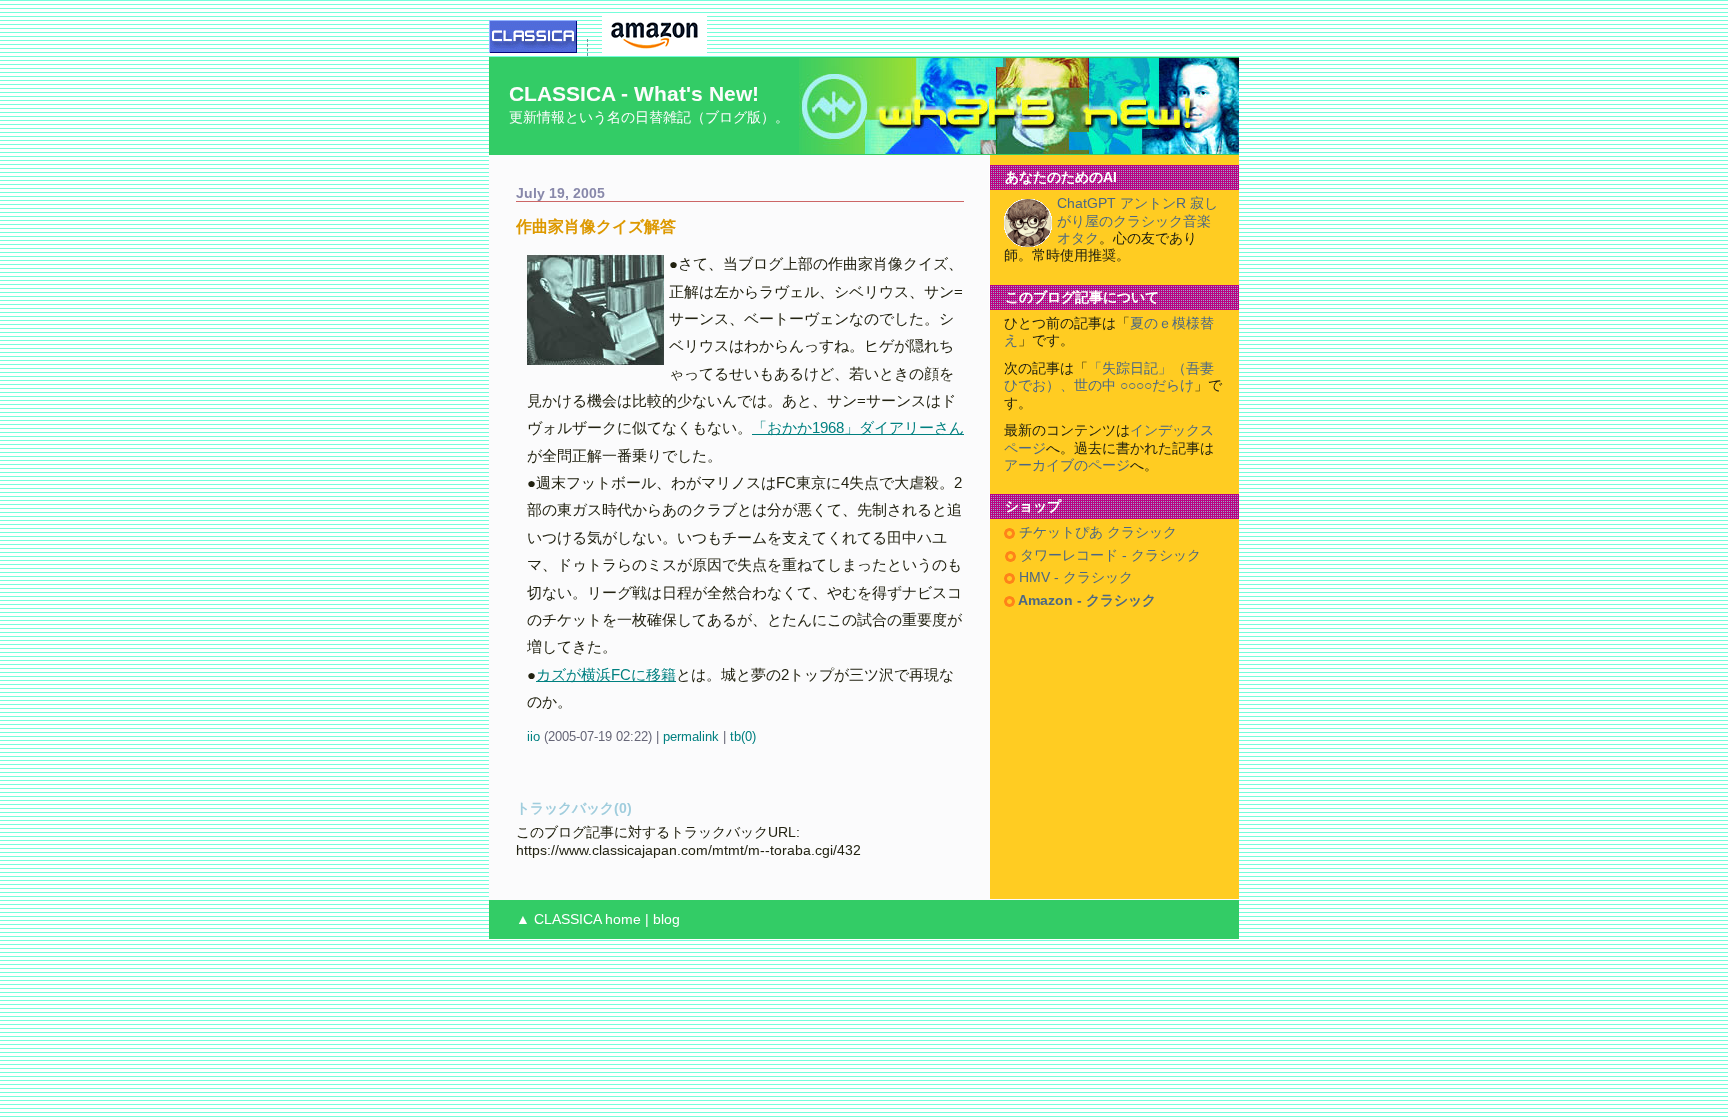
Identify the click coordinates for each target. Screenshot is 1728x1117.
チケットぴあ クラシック (1096, 532)
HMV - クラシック (1074, 577)
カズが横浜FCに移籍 (606, 674)
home (623, 919)
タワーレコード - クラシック (1108, 555)
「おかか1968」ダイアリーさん (858, 427)
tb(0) (743, 736)
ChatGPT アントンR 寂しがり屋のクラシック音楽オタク (1137, 221)
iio (533, 736)
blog (666, 919)
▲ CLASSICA (558, 919)
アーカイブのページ (1067, 465)
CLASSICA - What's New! (634, 93)
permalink (691, 736)
